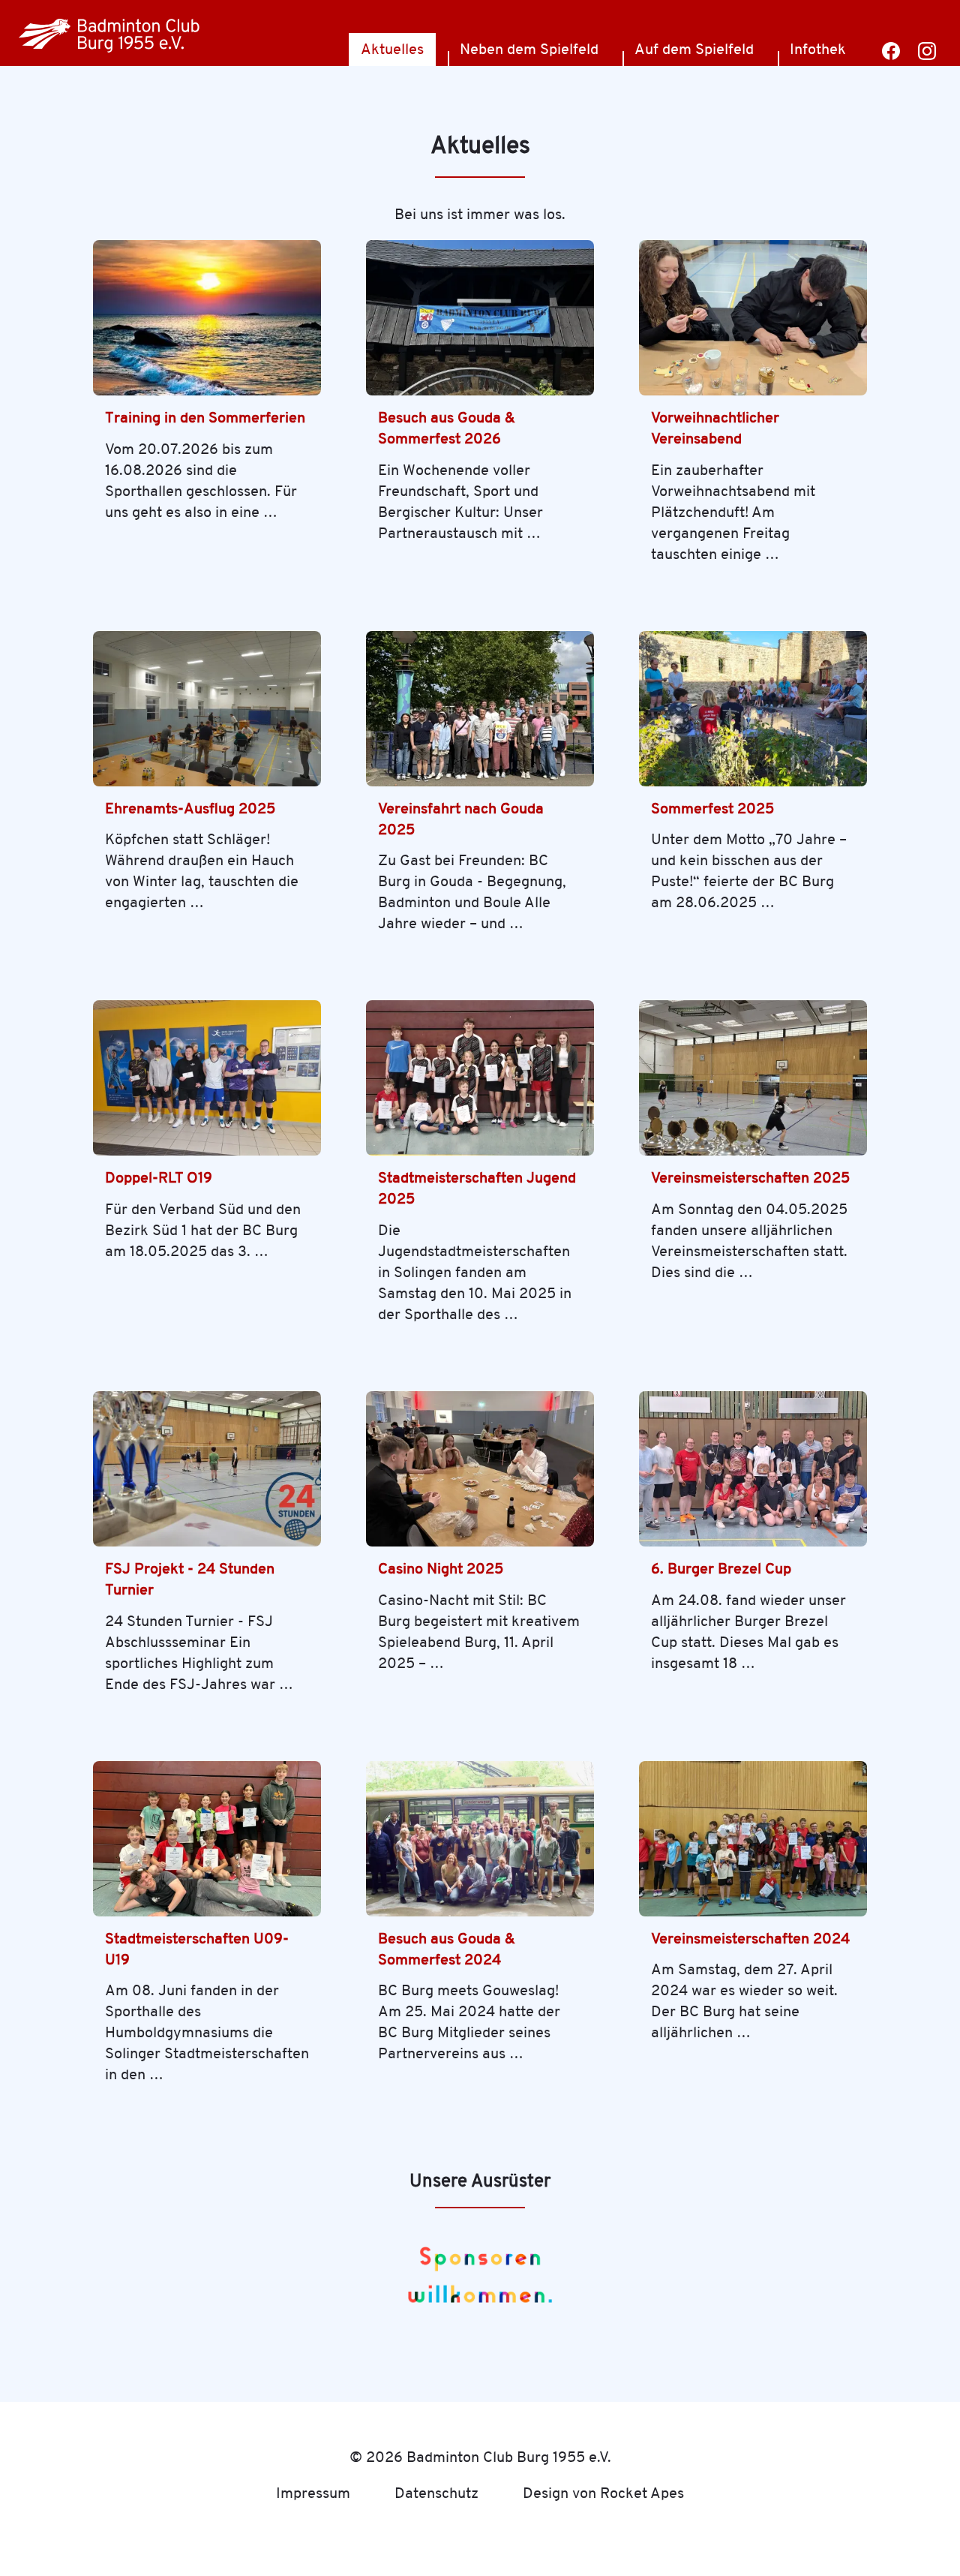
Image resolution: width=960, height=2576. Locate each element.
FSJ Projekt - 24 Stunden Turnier (190, 1579)
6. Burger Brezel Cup (721, 1569)
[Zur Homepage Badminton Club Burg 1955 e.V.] (110, 33)
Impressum (313, 2493)
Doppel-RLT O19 (159, 1178)
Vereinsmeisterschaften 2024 (750, 1939)
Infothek (818, 49)
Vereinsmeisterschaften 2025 (750, 1178)
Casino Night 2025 (441, 1569)
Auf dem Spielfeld (694, 49)
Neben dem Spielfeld (529, 49)
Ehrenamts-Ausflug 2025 (190, 809)
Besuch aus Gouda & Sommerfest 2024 (447, 1949)
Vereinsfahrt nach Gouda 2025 (461, 819)
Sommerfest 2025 (712, 809)
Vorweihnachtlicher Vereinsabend (715, 428)
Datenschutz (436, 2493)
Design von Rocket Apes (603, 2493)
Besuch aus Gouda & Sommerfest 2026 (447, 428)
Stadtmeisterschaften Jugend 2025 (477, 1188)
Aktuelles (392, 49)
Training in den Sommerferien (205, 418)
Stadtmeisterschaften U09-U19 (197, 1949)
